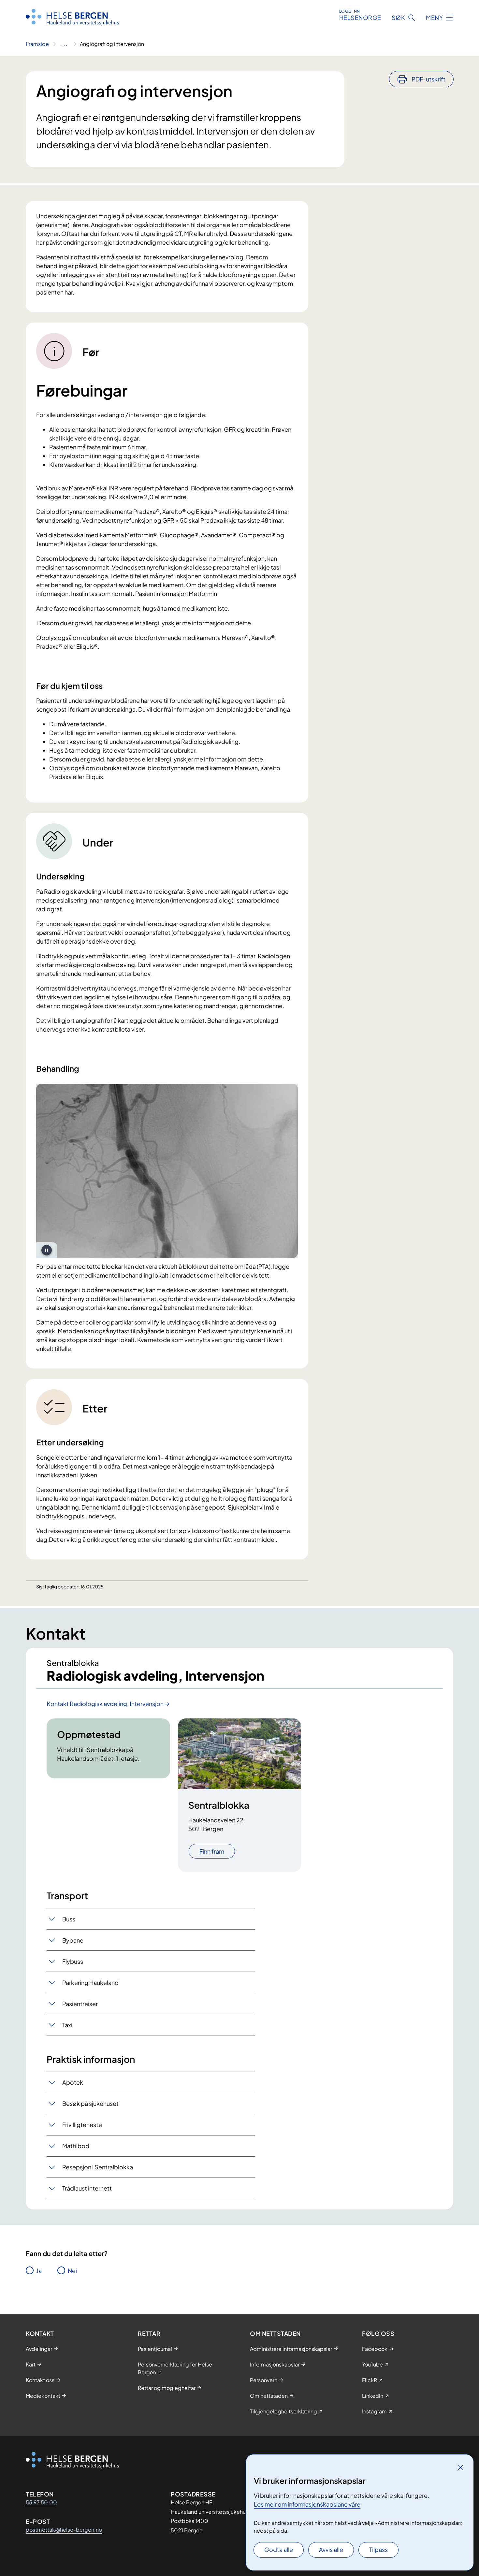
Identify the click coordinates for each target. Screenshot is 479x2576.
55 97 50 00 (41, 2502)
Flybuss (73, 1961)
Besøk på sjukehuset (90, 2103)
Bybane (73, 1940)
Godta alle (279, 2549)
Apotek (73, 2082)
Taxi (67, 2025)
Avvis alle (331, 2549)
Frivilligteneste (82, 2125)
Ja (39, 2271)
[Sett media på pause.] (47, 1250)
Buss (69, 1919)
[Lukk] (460, 2467)
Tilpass (378, 2549)
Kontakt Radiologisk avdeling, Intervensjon (105, 1704)
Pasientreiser (80, 2004)
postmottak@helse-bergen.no (64, 2530)
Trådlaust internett (87, 2188)
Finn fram (212, 1851)
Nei (72, 2271)
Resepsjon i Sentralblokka (98, 2167)
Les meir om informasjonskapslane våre (307, 2504)
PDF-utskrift (428, 79)
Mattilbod (76, 2146)
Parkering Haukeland (90, 1983)
